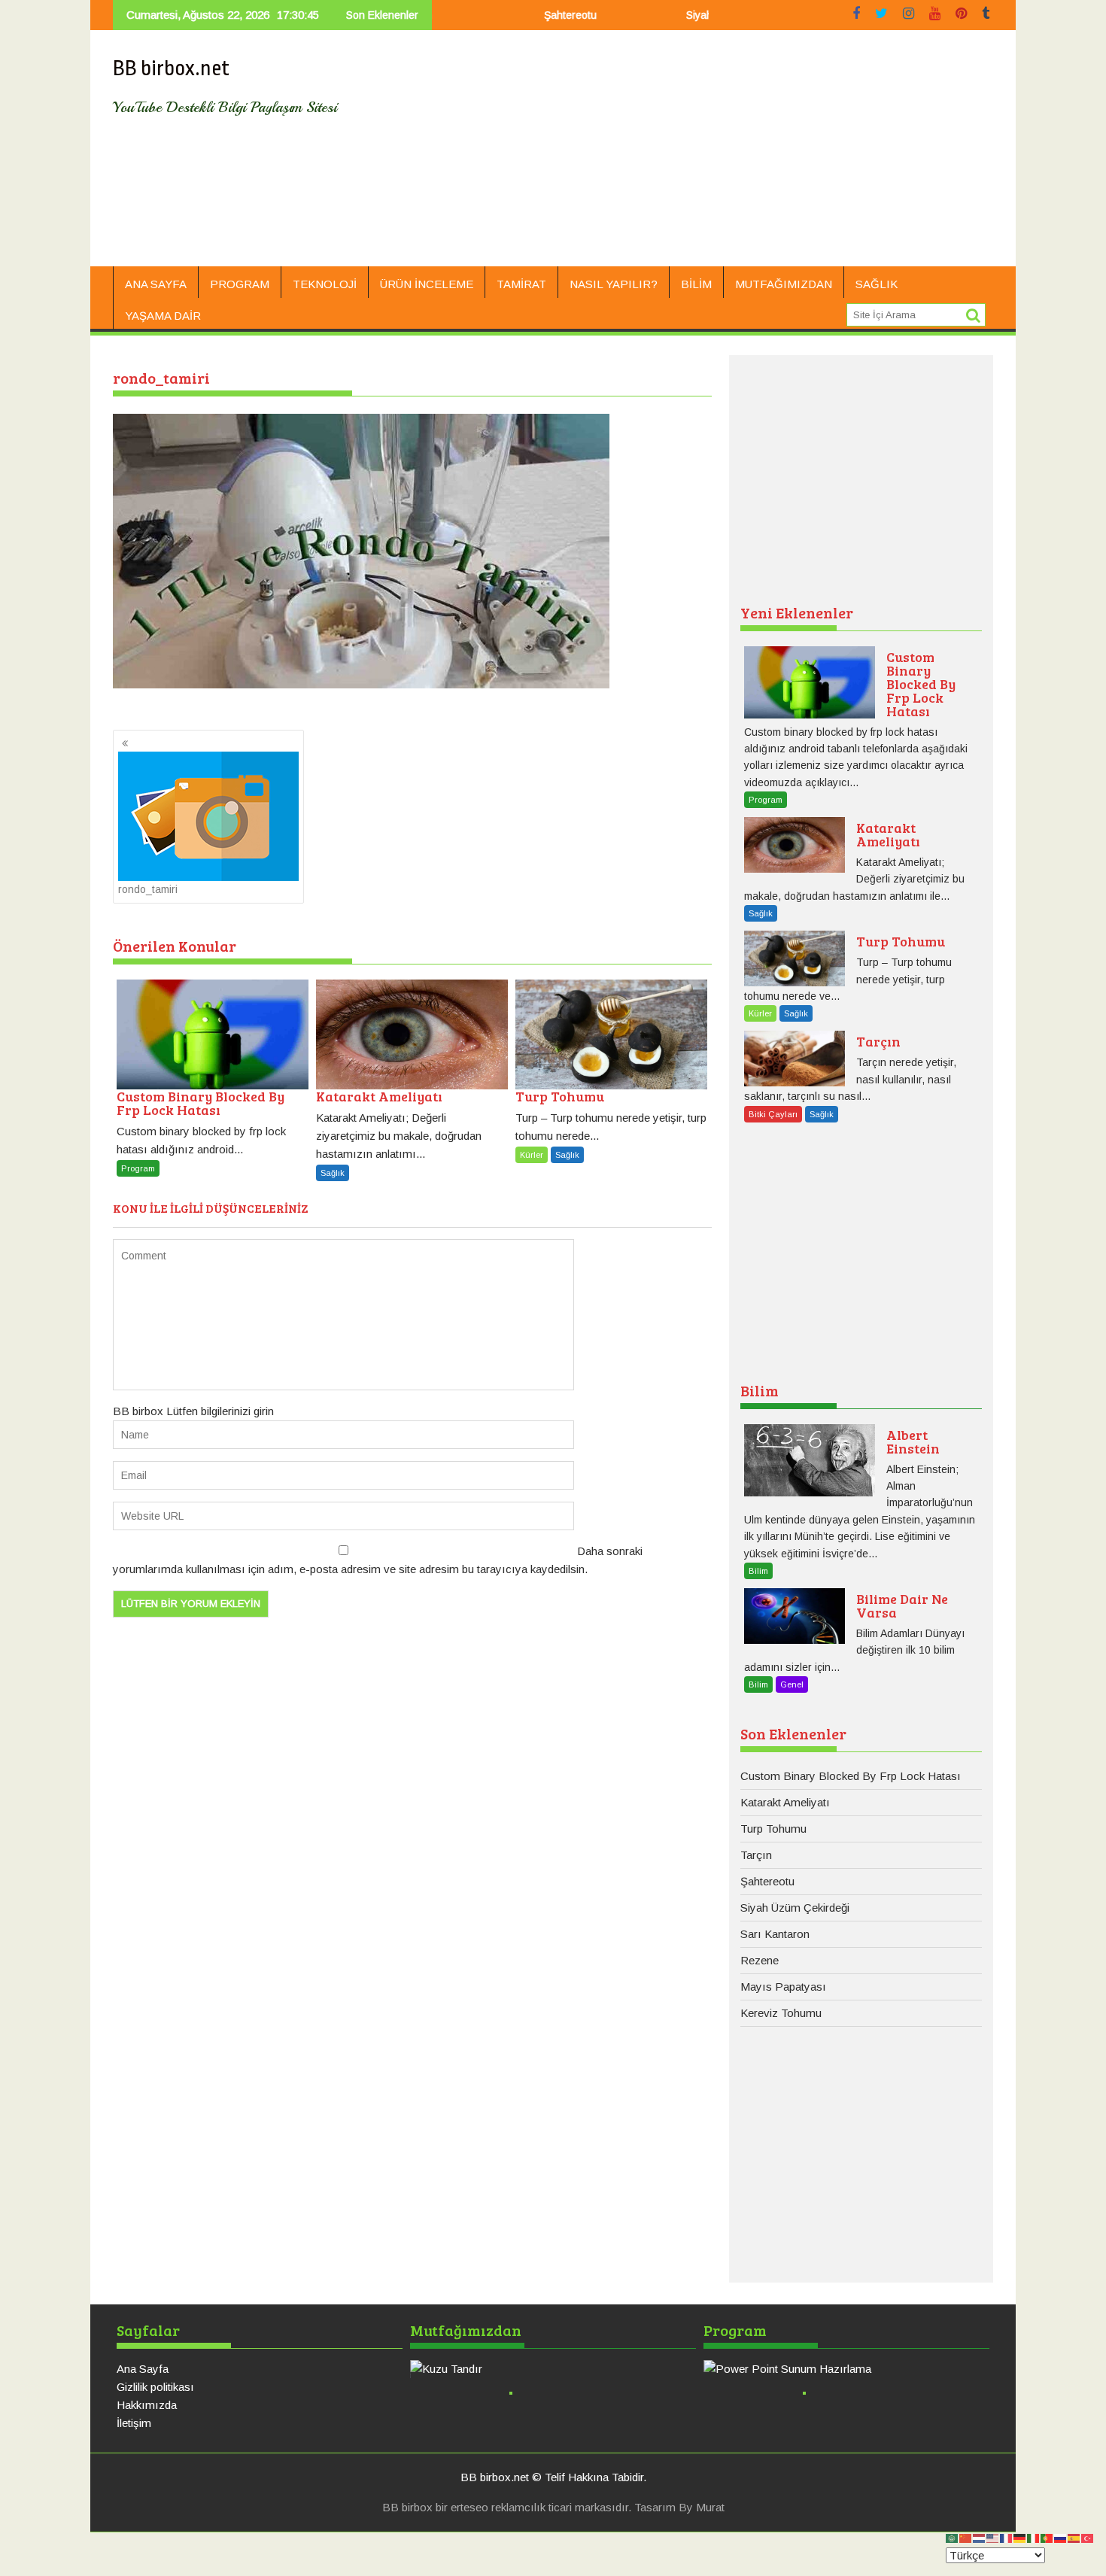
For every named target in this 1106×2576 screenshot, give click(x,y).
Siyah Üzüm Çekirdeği (678, 15)
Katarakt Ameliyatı (785, 1802)
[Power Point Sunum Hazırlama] (846, 2369)
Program (240, 284)
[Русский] (1061, 2537)
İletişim (134, 2423)
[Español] (1074, 2537)
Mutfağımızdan (784, 284)
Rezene (760, 1960)
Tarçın (756, 1855)
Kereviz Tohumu (781, 2013)
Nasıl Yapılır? (614, 284)
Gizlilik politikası (155, 2387)
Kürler (532, 1155)
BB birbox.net (171, 68)
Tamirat (521, 284)
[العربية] (953, 2537)
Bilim (696, 284)
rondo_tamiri (148, 889)
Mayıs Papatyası (783, 1987)
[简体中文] (966, 2537)
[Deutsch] (1020, 2537)
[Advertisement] (694, 154)
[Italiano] (1034, 2537)
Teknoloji (325, 284)
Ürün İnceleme (427, 284)
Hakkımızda (147, 2405)
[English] (993, 2537)
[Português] (1047, 2537)
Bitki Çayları (773, 1114)
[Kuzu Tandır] (553, 2369)
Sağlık (877, 284)
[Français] (1007, 2537)
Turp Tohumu (773, 1829)
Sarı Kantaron (775, 1934)
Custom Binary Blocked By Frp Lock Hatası (851, 1776)
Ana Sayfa (156, 284)
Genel (792, 1684)
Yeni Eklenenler (797, 612)
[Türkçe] (1088, 2537)
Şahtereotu (509, 15)
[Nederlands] (980, 2537)
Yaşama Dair (163, 316)
